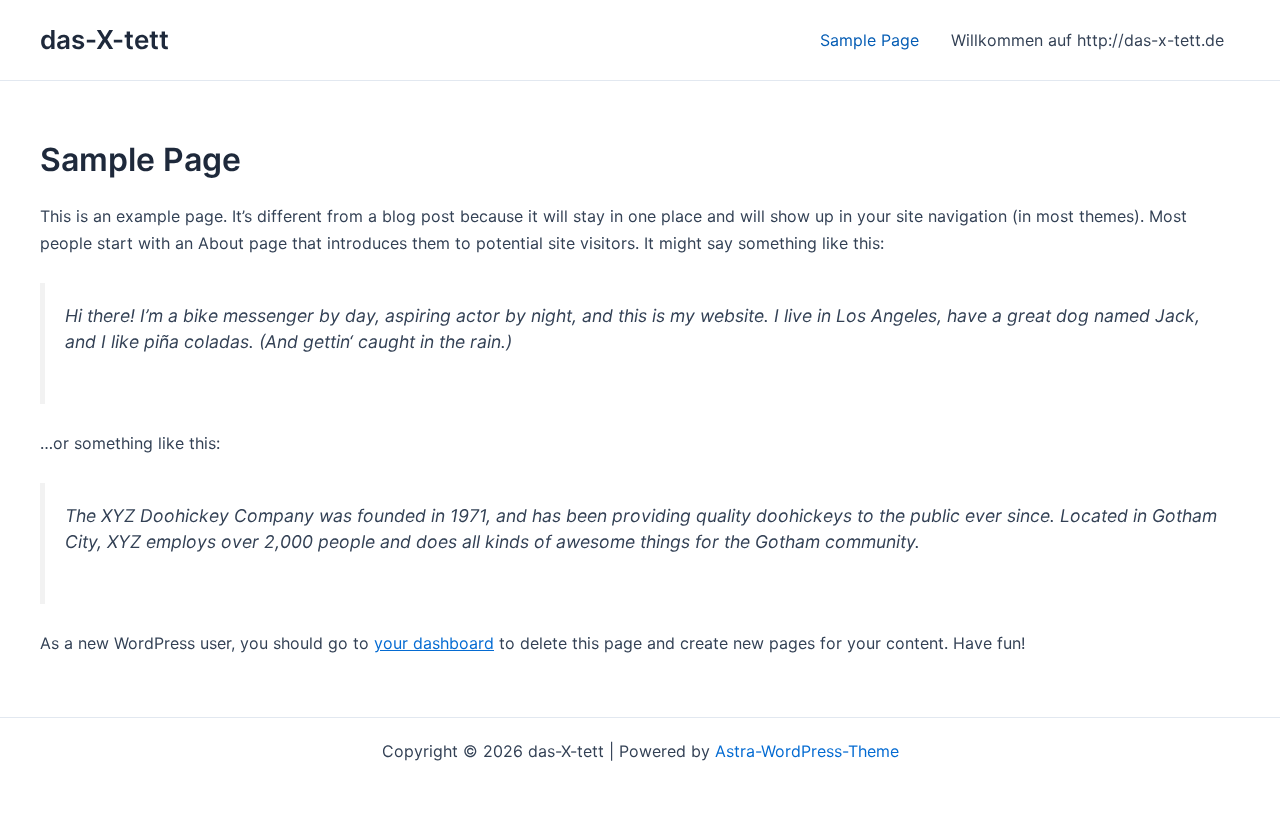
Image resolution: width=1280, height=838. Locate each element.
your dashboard (434, 643)
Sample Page (869, 40)
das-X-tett (104, 39)
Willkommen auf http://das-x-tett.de (1087, 40)
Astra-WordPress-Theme (807, 751)
